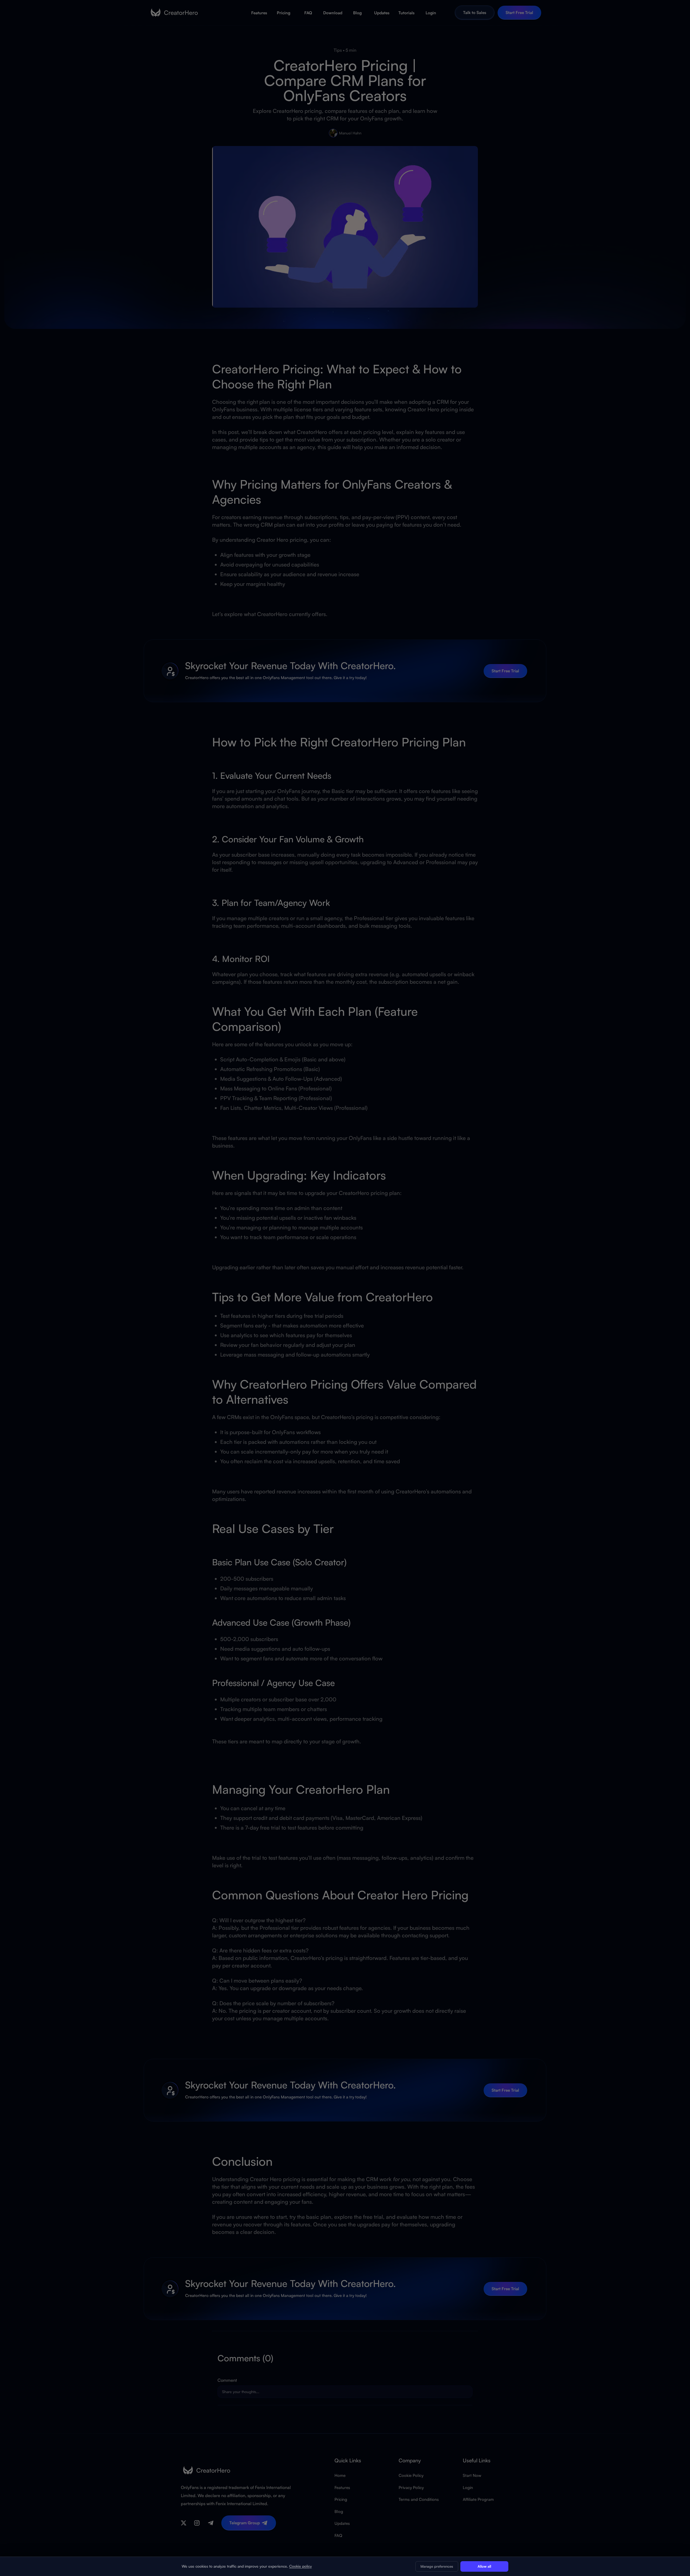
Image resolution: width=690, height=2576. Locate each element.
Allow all (484, 2566)
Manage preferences (437, 2566)
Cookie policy (301, 2566)
